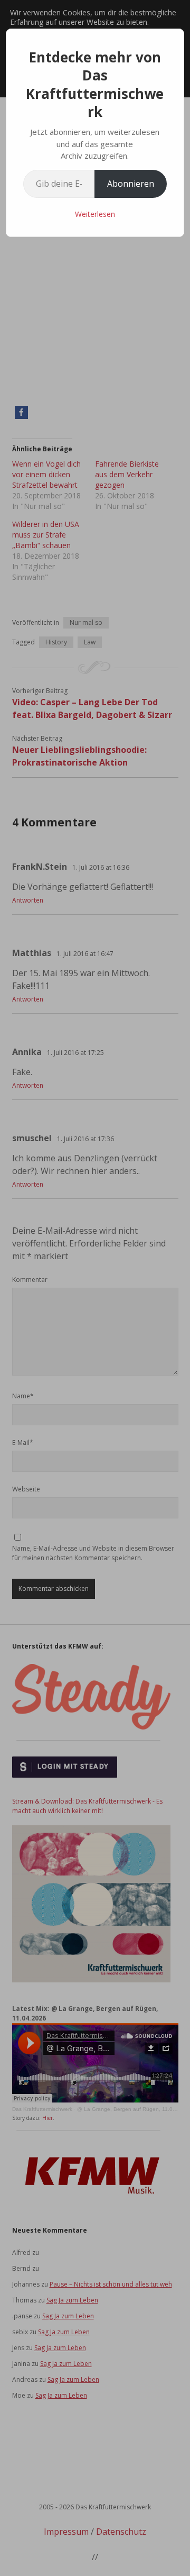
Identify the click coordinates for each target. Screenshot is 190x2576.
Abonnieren (131, 184)
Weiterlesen (95, 214)
